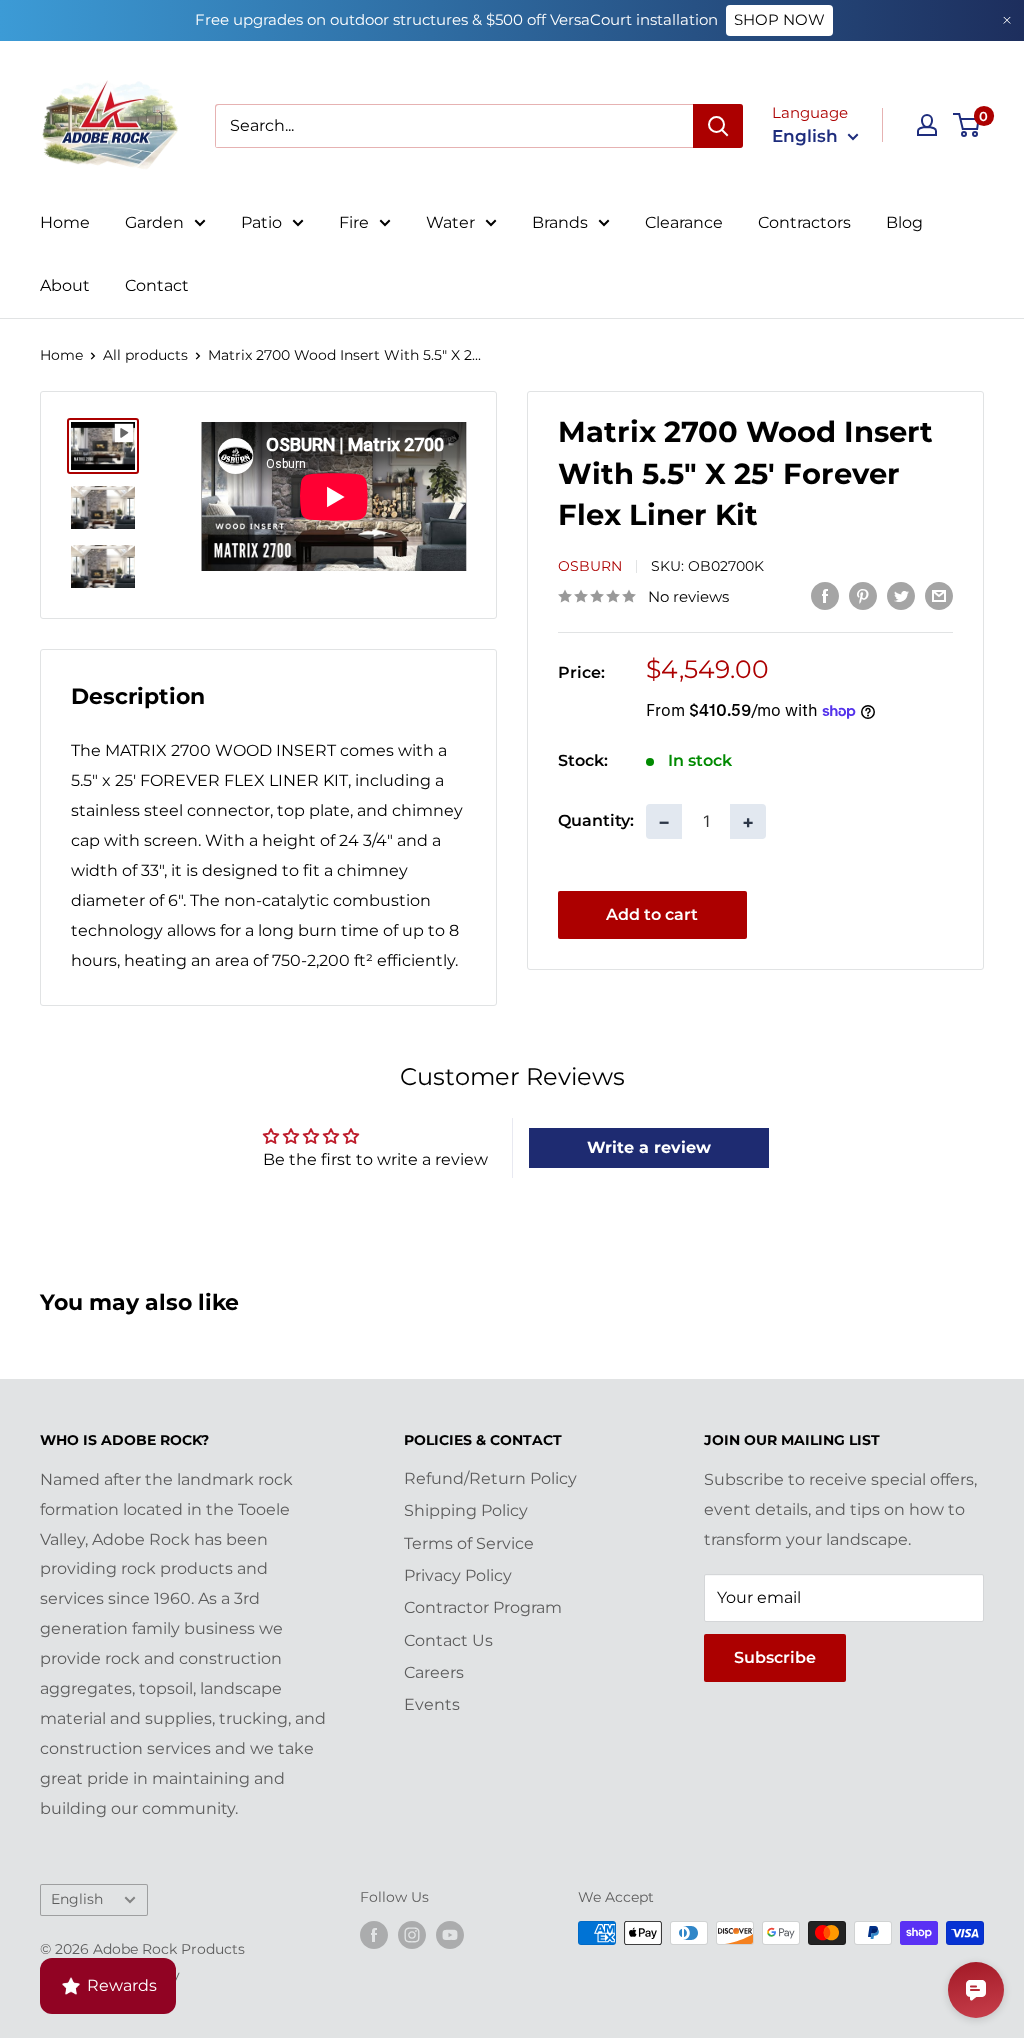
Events (432, 1704)
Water (450, 222)
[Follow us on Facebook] (374, 1935)
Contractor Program (483, 1607)
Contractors (804, 222)
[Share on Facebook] (825, 595)
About (65, 285)
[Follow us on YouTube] (450, 1935)
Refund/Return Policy (490, 1478)
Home (65, 222)
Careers (434, 1672)
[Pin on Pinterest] (863, 595)
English (77, 1899)
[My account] (927, 125)
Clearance (684, 222)
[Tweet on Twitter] (901, 595)
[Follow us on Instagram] (412, 1935)
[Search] (718, 126)
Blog (904, 222)
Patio (261, 222)
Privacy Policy (458, 1575)
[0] (967, 125)
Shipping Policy (466, 1510)
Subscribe (775, 1657)
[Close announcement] (1007, 20)
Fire (354, 222)
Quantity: (596, 820)
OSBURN (590, 566)
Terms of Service (469, 1543)
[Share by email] (939, 595)
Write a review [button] (649, 1147)
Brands (560, 222)
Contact (157, 285)
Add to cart (652, 914)
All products (145, 355)
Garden (154, 222)
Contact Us (448, 1640)
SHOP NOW (779, 19)
